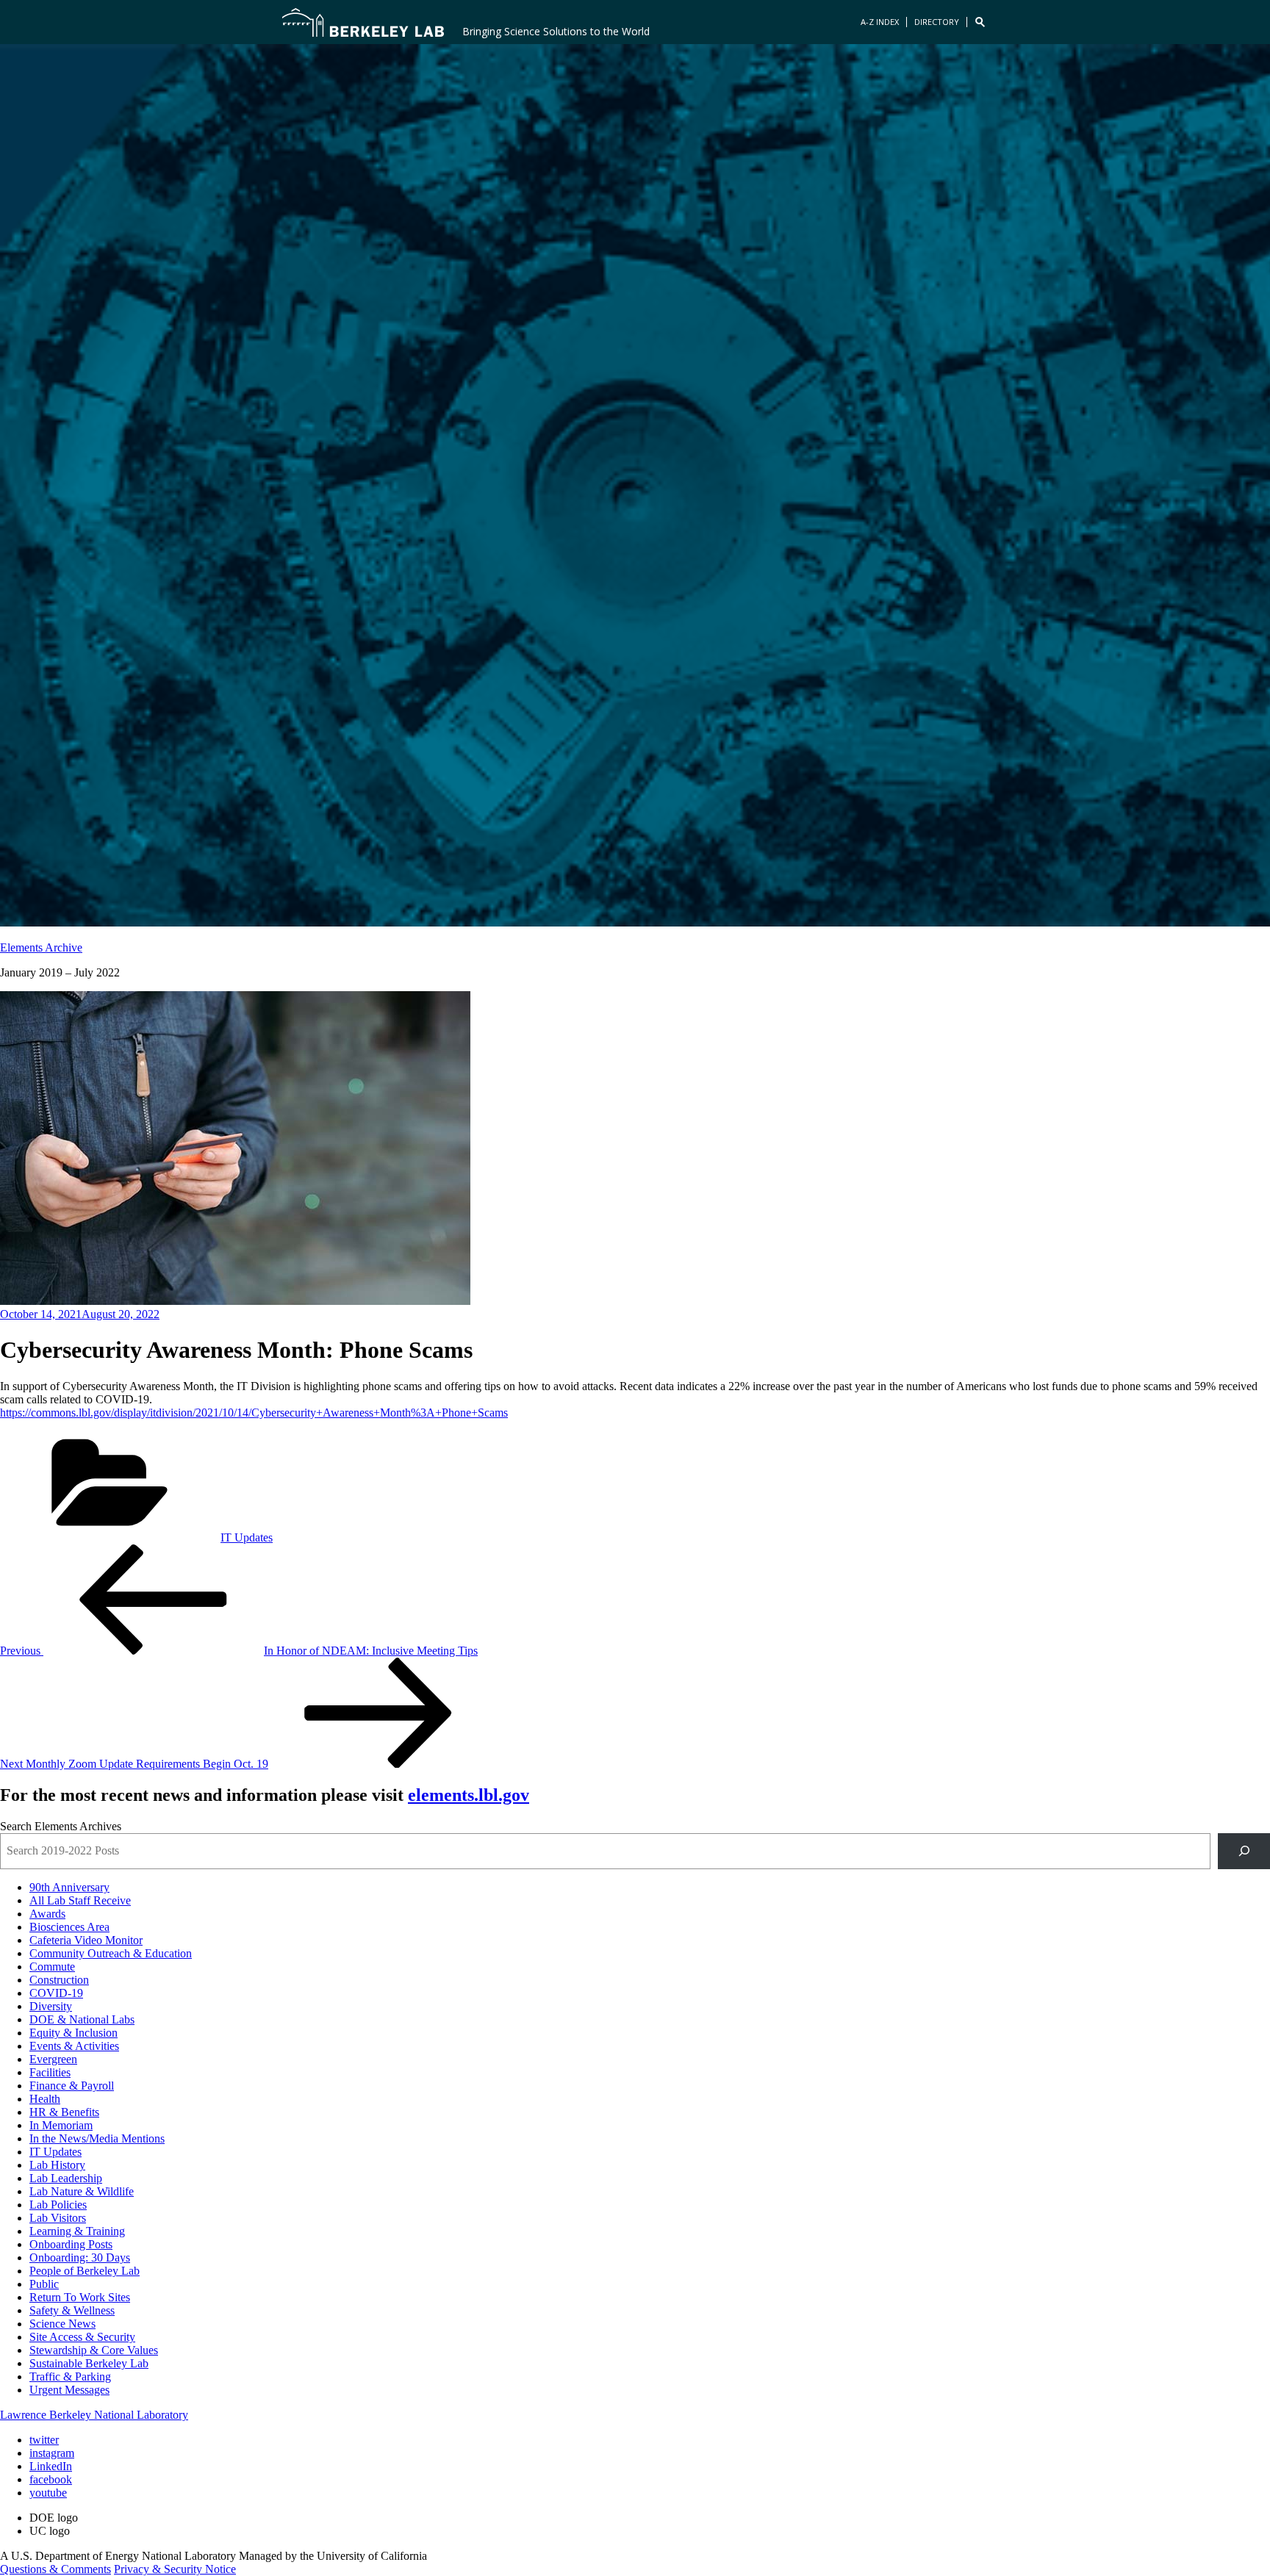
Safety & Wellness (72, 2310)
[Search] (1244, 1851)
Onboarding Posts (71, 2244)
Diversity (51, 2006)
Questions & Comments (55, 2569)
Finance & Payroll (72, 2086)
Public (44, 2284)
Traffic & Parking (70, 2377)
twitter (44, 2440)
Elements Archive (41, 947)
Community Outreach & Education (111, 1953)
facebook (51, 2479)
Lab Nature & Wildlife (82, 2191)
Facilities (50, 2072)
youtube (48, 2493)
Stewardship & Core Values (94, 2350)
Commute (52, 1967)
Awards (47, 1914)
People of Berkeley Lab (85, 2271)
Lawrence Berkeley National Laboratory (94, 2415)
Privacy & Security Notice (175, 2569)
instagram (52, 2453)
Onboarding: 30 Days (80, 2257)
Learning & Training (77, 2231)
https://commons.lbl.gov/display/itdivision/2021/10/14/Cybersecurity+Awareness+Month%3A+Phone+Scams (254, 1413)
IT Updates (247, 1537)
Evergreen (53, 2059)
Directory (937, 22)
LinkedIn (51, 2466)
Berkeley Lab (363, 22)
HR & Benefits (64, 2112)
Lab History (57, 2165)
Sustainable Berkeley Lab (89, 2363)
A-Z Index (880, 22)
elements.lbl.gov (469, 1795)
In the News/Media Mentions (97, 2138)
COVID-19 (56, 1993)
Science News (62, 2324)
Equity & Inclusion (73, 2033)
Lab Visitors (58, 2218)
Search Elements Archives (61, 1826)
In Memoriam (61, 2125)
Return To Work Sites (80, 2297)
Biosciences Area (69, 1927)
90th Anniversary (69, 1887)
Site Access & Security (82, 2337)
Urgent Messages (69, 2390)
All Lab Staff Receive (80, 1900)
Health (45, 2099)
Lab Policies (58, 2205)
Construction (59, 1980)
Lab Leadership (66, 2178)
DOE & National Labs (82, 2019)
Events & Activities (74, 2046)
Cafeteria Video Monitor (86, 1940)
